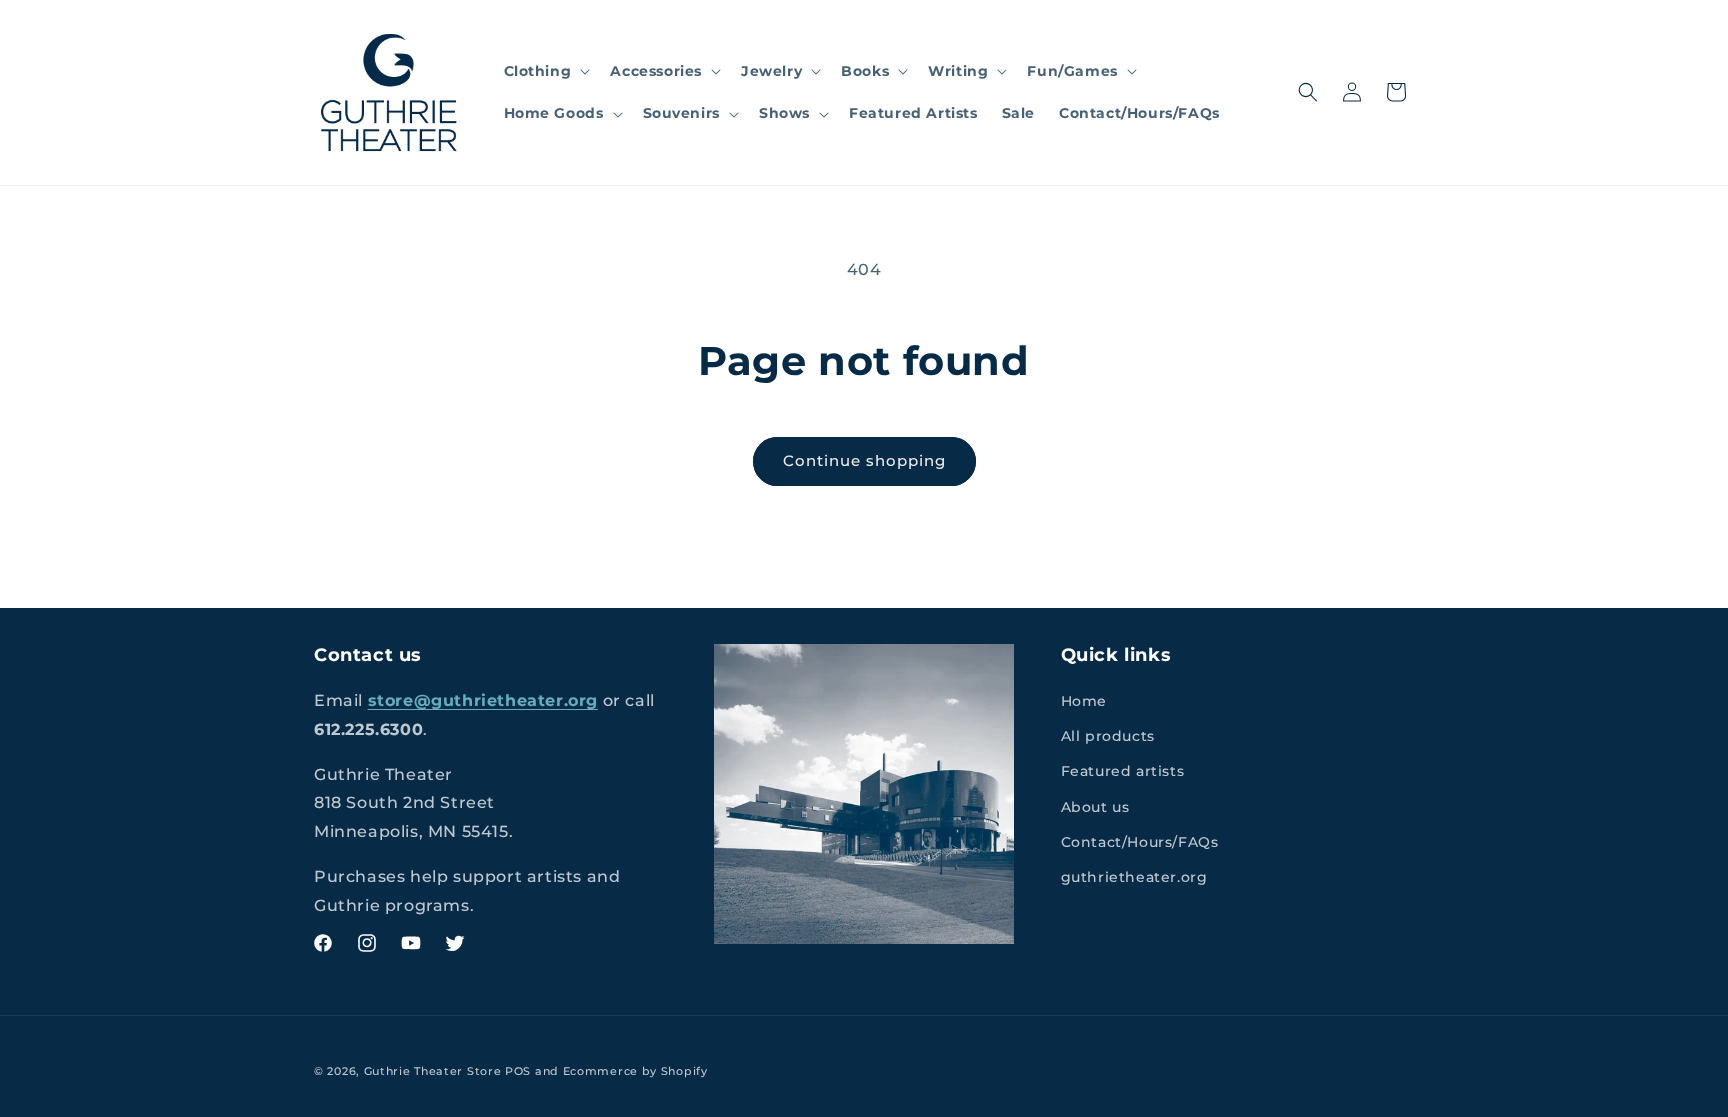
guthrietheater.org (1134, 877)
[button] (545, 71)
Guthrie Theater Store (433, 1071)
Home (1084, 701)
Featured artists (1123, 771)
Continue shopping (864, 460)
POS (518, 1071)
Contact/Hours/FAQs (1140, 842)
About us (1095, 807)
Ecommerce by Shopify (635, 1071)
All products (1108, 736)
